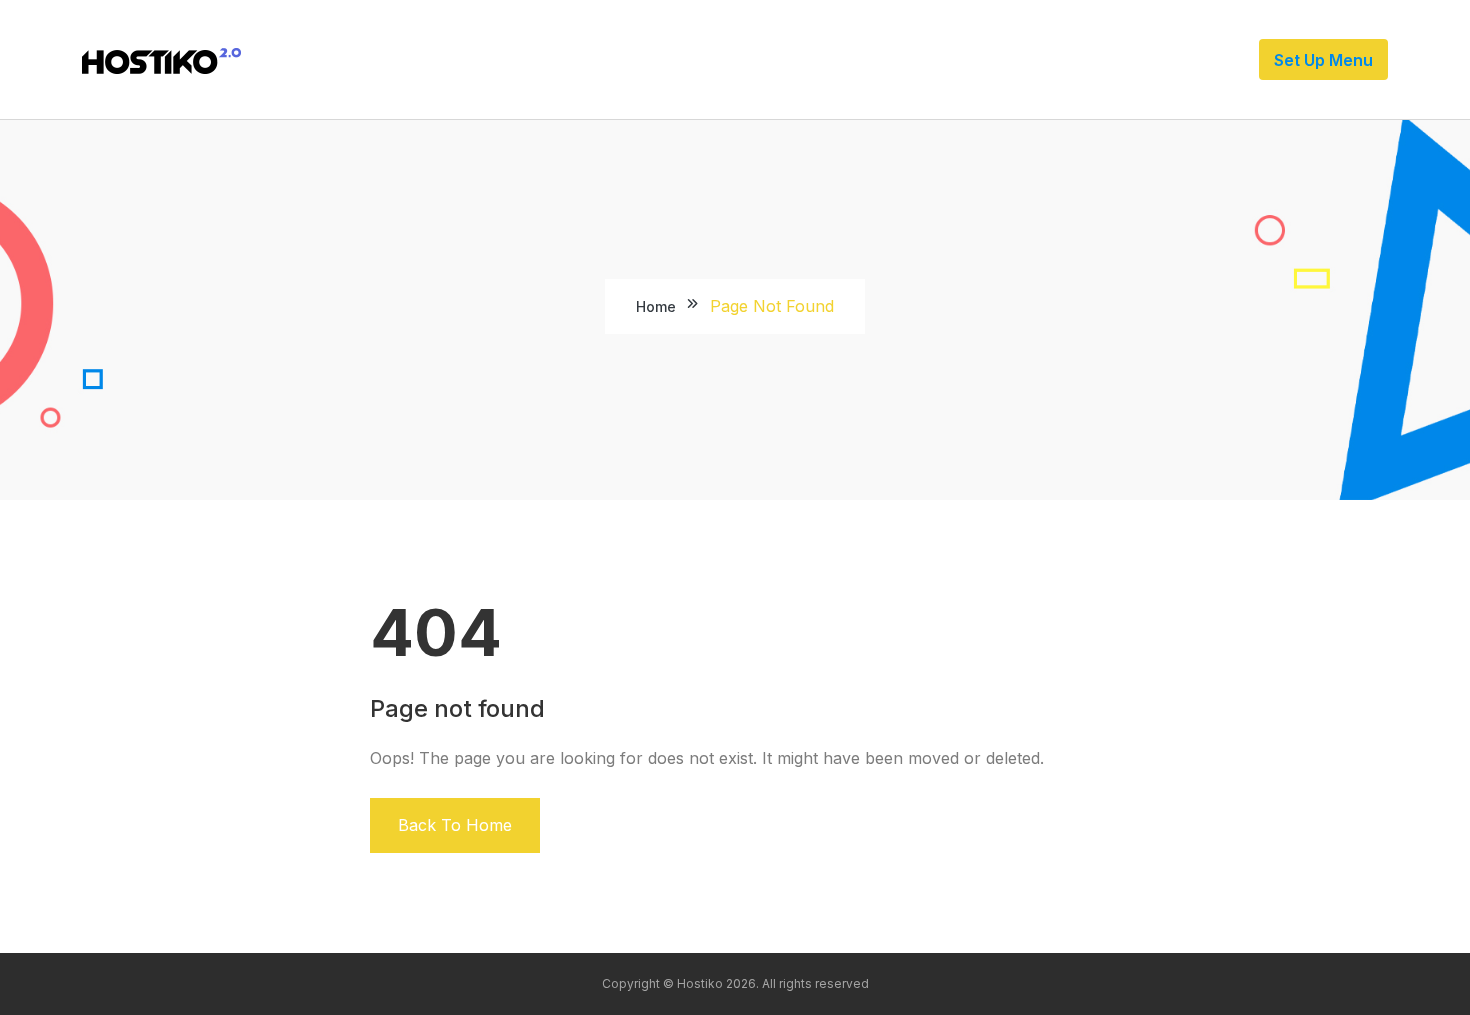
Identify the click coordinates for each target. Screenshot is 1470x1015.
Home (656, 306)
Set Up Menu (1323, 60)
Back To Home (455, 825)
